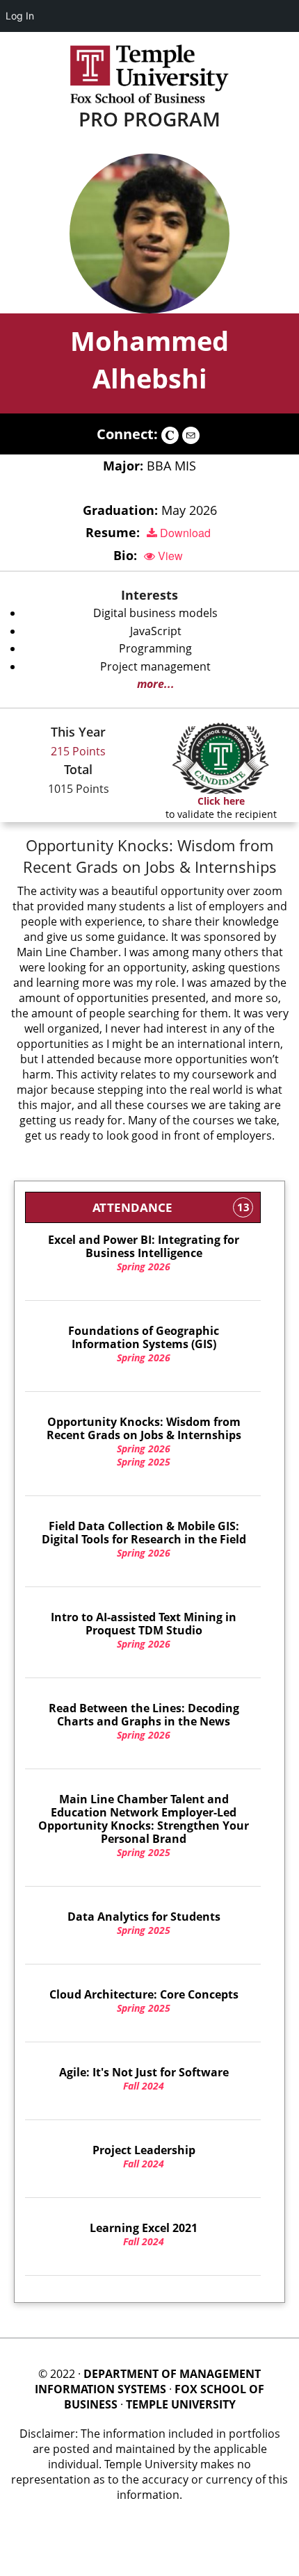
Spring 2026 (144, 1253)
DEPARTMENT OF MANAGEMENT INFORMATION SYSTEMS (148, 2381)
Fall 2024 (144, 2079)
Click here (221, 801)
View (169, 556)
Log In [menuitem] (20, 16)
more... (156, 684)
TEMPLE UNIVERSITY (181, 2404)
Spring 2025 (144, 1462)
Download (184, 533)
